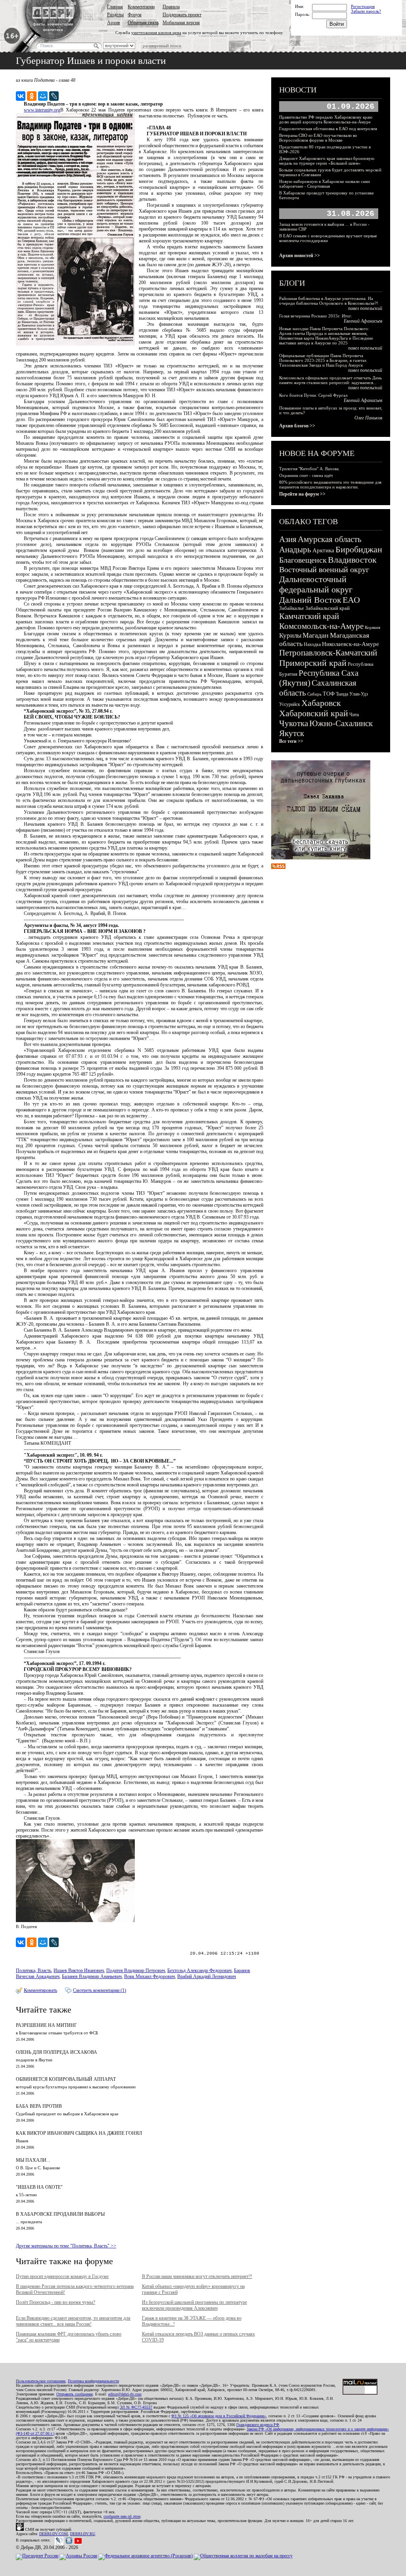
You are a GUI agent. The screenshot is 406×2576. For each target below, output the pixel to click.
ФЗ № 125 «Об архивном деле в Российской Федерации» (219, 2416)
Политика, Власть (34, 1970)
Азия (288, 539)
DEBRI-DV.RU (83, 2534)
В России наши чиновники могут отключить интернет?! (197, 2276)
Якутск (292, 733)
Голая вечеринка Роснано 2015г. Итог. (316, 316)
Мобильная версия (181, 23)
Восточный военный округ (324, 569)
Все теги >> (291, 741)
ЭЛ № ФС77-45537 (136, 2407)
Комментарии (141, 7)
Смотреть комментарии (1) (100, 1990)
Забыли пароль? (366, 11)
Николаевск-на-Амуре (350, 644)
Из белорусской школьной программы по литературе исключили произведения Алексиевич (194, 2305)
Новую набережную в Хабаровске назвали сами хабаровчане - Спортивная (325, 184)
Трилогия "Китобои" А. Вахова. (309, 469)
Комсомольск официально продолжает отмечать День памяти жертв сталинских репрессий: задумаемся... (330, 380)
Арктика (323, 550)
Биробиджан (359, 549)
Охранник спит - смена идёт (306, 475)
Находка (312, 644)
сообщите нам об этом (122, 2516)
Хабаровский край (314, 713)
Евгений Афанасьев (363, 321)
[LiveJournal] (54, 96)
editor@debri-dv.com (125, 2394)
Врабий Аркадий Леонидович (207, 1976)
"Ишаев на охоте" (39, 2187)
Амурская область (330, 539)
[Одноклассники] (32, 96)
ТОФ (329, 694)
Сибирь (314, 694)
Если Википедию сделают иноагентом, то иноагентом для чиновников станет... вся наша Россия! (73, 2321)
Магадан (316, 635)
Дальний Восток (310, 600)
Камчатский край (309, 616)
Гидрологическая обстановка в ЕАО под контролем (328, 129)
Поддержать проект (182, 15)
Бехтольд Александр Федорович (199, 1970)
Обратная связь (143, 23)
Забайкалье (292, 608)
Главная (115, 7)
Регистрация (363, 6)
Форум (135, 15)
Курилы (290, 635)
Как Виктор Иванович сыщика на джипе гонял (79, 2133)
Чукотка (294, 723)
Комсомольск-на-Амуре (321, 626)
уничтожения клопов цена (156, 33)
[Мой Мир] (43, 96)
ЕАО (351, 600)
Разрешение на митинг (46, 2025)
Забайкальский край (327, 608)
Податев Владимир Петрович (136, 1970)
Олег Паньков (368, 418)
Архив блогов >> (297, 426)
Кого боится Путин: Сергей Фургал (313, 395)
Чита (354, 715)
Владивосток (352, 560)
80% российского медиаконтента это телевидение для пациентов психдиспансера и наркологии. (330, 484)
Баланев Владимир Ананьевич (92, 1976)
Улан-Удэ (359, 694)
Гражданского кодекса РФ (258, 2425)
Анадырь (295, 550)
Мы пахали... (33, 2160)
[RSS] (278, 867)
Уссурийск (290, 704)
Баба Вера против (39, 2106)
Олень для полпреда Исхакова (56, 2052)
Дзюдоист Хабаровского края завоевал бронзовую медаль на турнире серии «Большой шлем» (327, 161)
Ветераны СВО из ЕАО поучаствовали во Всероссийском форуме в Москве (318, 138)
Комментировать (40, 1990)
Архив (114, 23)
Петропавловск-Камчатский (328, 653)
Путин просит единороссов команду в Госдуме (62, 2276)
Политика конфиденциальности (93, 2381)
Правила (171, 7)
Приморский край (313, 663)
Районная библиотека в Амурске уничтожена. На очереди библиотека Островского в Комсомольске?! (329, 301)
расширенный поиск (162, 46)
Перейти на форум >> (302, 494)
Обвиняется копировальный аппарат (66, 2079)
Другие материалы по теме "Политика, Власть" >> (66, 2246)
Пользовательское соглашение (41, 2381)
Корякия (372, 627)
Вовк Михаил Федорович (149, 1976)
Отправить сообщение (75, 2394)
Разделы (115, 15)
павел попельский (365, 308)
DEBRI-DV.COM (54, 2534)
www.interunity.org (42, 110)
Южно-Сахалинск (341, 723)
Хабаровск (321, 703)
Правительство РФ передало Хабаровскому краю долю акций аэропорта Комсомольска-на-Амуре (326, 119)
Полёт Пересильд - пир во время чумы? (56, 2302)
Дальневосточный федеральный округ (316, 584)
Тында (342, 694)
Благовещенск (303, 560)
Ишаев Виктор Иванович (79, 1970)
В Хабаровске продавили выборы (60, 2214)
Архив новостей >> (300, 256)
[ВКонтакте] (21, 96)
